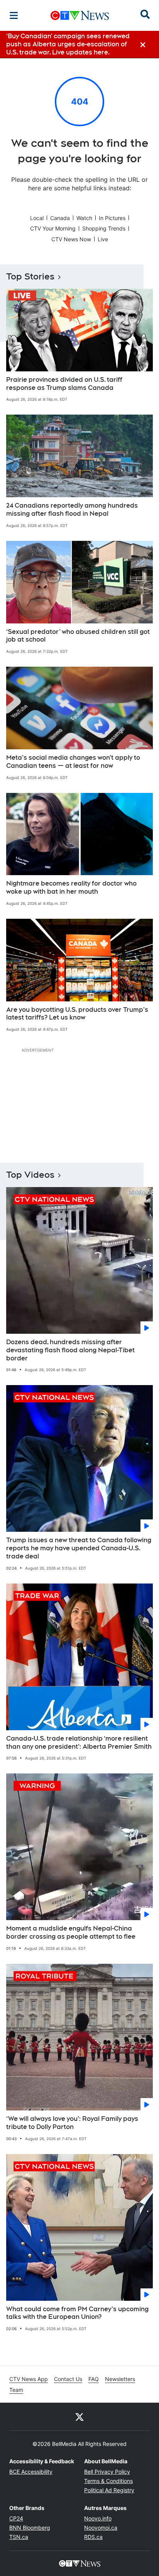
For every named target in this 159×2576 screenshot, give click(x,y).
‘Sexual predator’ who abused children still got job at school (78, 636)
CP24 (16, 2518)
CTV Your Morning (53, 228)
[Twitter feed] (79, 2417)
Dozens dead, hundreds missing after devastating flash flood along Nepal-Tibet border (70, 1350)
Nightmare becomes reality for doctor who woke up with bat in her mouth (71, 887)
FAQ (94, 2379)
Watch (84, 218)
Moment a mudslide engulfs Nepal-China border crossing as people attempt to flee (71, 1932)
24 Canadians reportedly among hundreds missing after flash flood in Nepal (72, 510)
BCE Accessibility (31, 2472)
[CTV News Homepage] (80, 15)
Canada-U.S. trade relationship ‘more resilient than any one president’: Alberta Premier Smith (79, 1743)
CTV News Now (71, 239)
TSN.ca (19, 2537)
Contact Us (68, 2379)
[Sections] (14, 15)
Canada (60, 218)
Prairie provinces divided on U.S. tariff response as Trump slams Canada (64, 384)
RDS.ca (93, 2537)
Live (103, 239)
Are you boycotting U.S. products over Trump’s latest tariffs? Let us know (77, 1014)
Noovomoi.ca (101, 2528)
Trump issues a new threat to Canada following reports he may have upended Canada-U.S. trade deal (79, 1548)
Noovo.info (98, 2518)
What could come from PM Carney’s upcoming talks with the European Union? (77, 2313)
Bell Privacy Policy (107, 2472)
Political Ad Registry (109, 2490)
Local (37, 218)
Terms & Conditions (108, 2481)
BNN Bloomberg (30, 2528)
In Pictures (112, 218)
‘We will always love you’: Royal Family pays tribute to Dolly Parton (72, 2123)
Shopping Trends (104, 228)
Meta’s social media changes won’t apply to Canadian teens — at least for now (73, 762)
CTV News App (29, 2379)
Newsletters (120, 2379)
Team (16, 2390)
